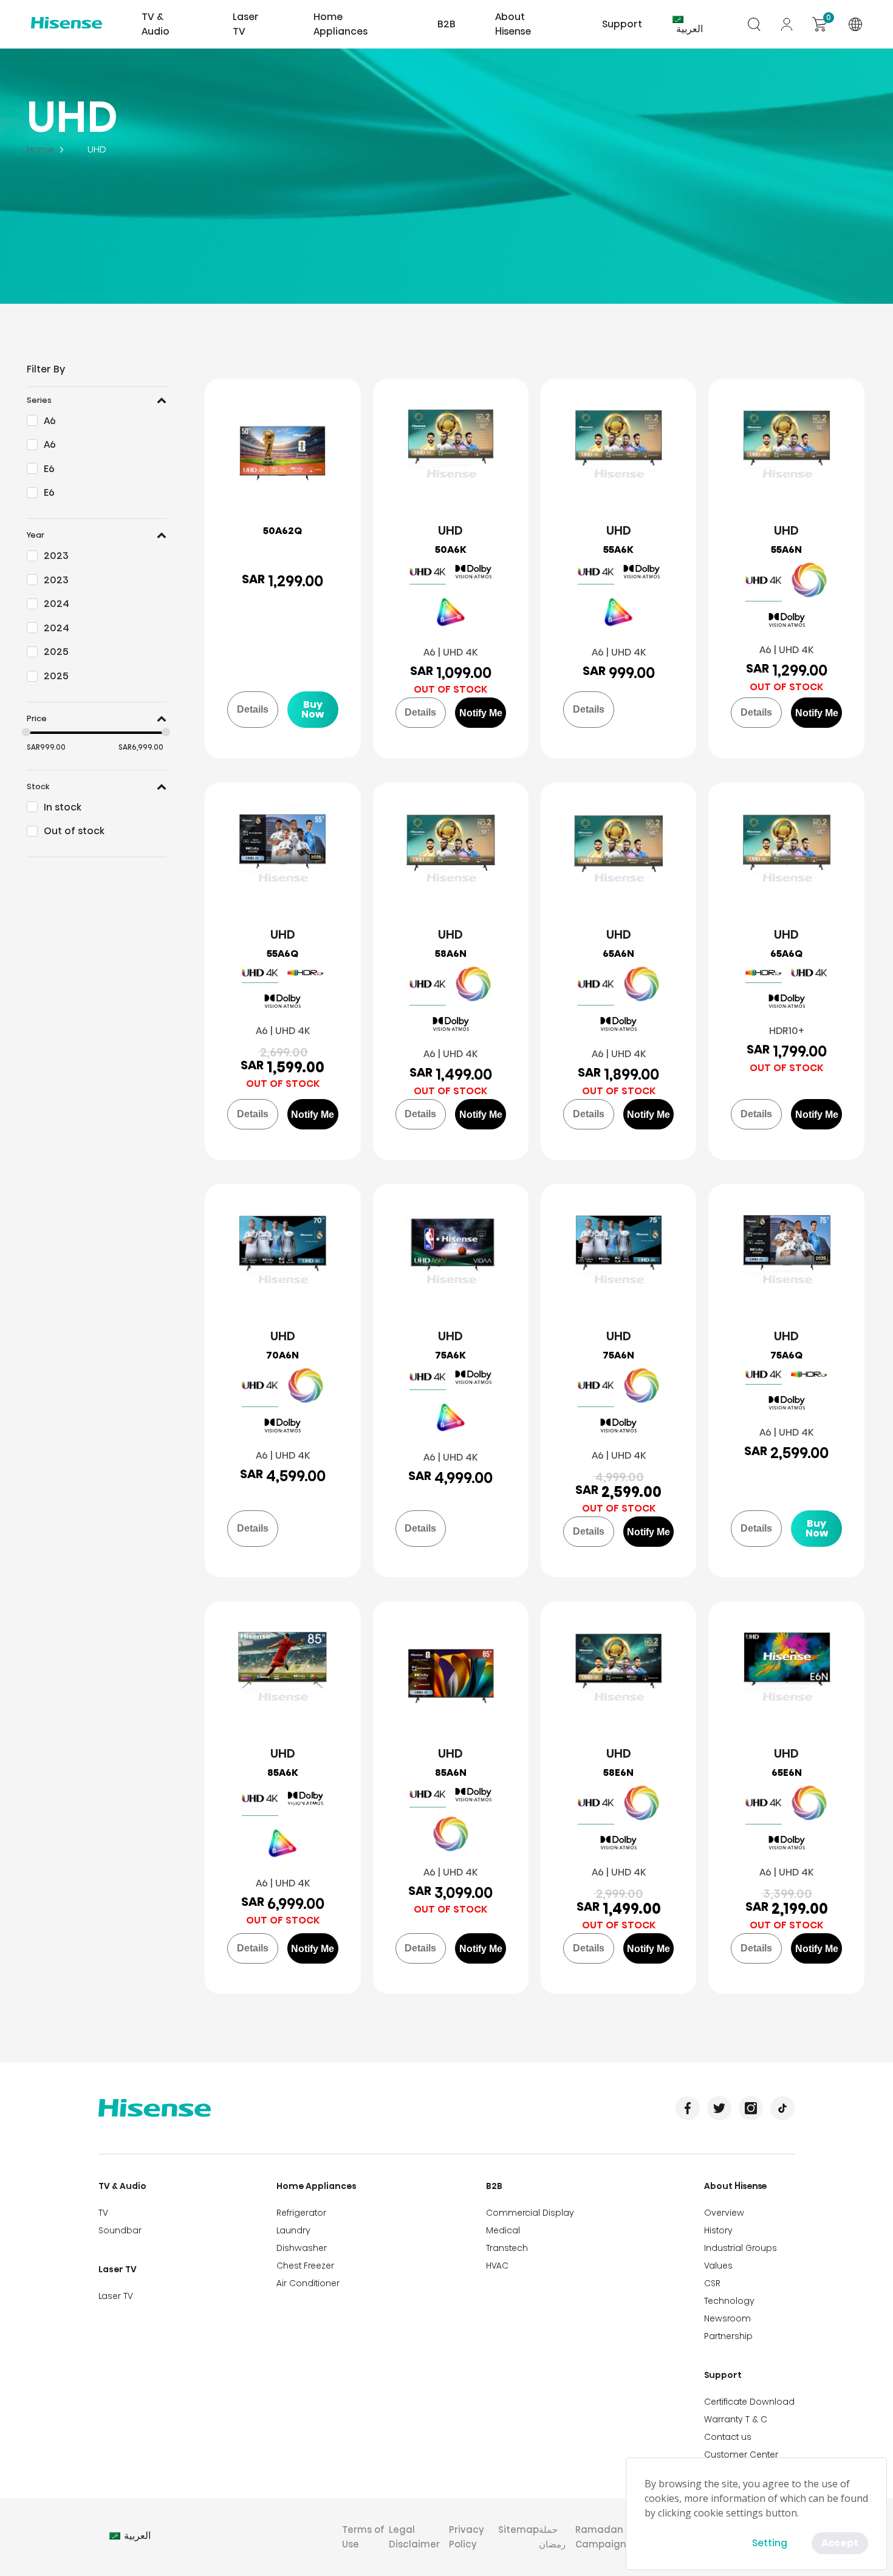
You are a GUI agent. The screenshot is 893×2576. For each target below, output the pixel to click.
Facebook (688, 2108)
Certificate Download (749, 2402)
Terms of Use (363, 2537)
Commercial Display (530, 2213)
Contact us (728, 2437)
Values (718, 2266)
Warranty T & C (736, 2419)
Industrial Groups (741, 2248)
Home (40, 149)
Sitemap (518, 2530)
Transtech (507, 2248)
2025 (56, 652)
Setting (770, 2543)
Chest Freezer (305, 2266)
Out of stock (74, 831)
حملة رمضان (552, 2537)
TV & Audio (122, 2186)
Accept (840, 2543)
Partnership (728, 2336)
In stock (63, 807)
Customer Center (741, 2454)
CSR (712, 2283)
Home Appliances (316, 2186)
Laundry (293, 2230)
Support (723, 2375)
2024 (56, 604)
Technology (729, 2301)
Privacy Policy (467, 2537)
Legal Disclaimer (414, 2537)
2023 (56, 556)
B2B (494, 2186)
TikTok (782, 2108)
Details (253, 709)
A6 (50, 421)
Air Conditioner (308, 2283)
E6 (49, 469)
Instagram (751, 2108)
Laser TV (246, 24)
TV (103, 2213)
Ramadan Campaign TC (608, 2537)
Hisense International (67, 24)
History (718, 2230)
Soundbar (120, 2230)
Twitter (719, 2108)
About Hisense (513, 24)
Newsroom (727, 2318)
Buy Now (313, 709)
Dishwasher (302, 2248)
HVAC (497, 2266)
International (855, 24)
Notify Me (481, 713)
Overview (724, 2213)
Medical (503, 2230)
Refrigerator (301, 2213)
